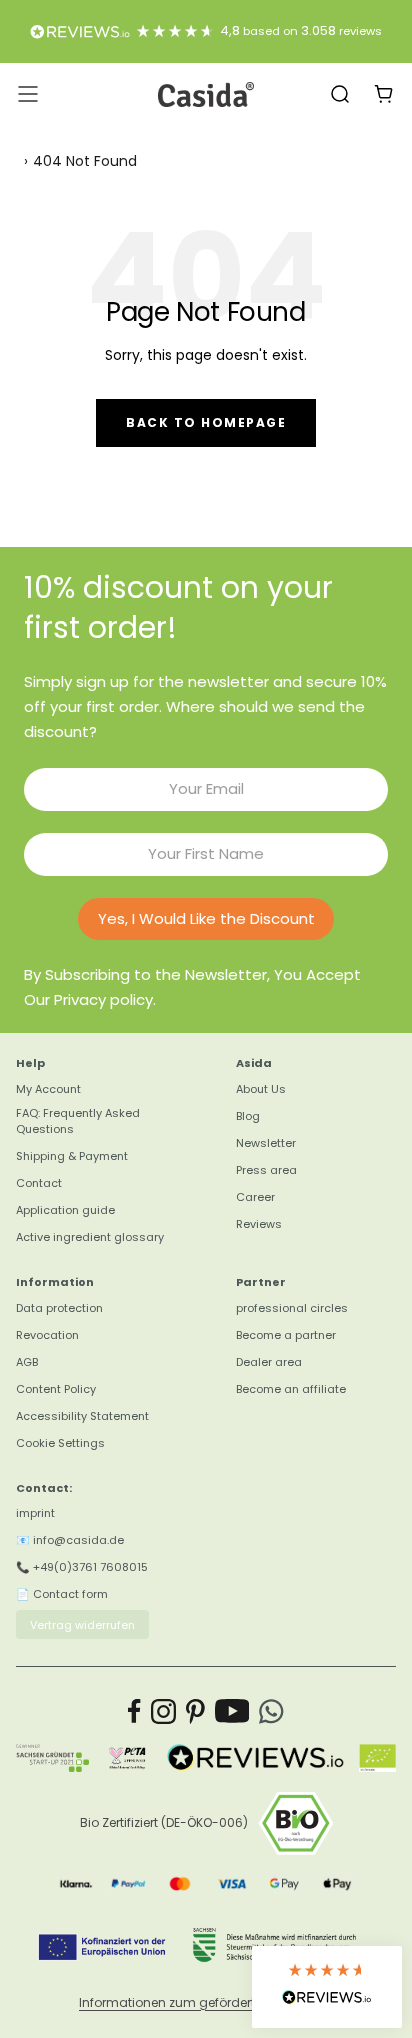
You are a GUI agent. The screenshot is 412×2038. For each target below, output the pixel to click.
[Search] (340, 94)
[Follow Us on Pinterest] (195, 1711)
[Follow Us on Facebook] (134, 1711)
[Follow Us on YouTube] (232, 1711)
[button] (327, 1987)
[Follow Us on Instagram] (163, 1711)
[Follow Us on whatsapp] (271, 1711)
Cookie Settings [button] (60, 1443)
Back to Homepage (206, 422)
